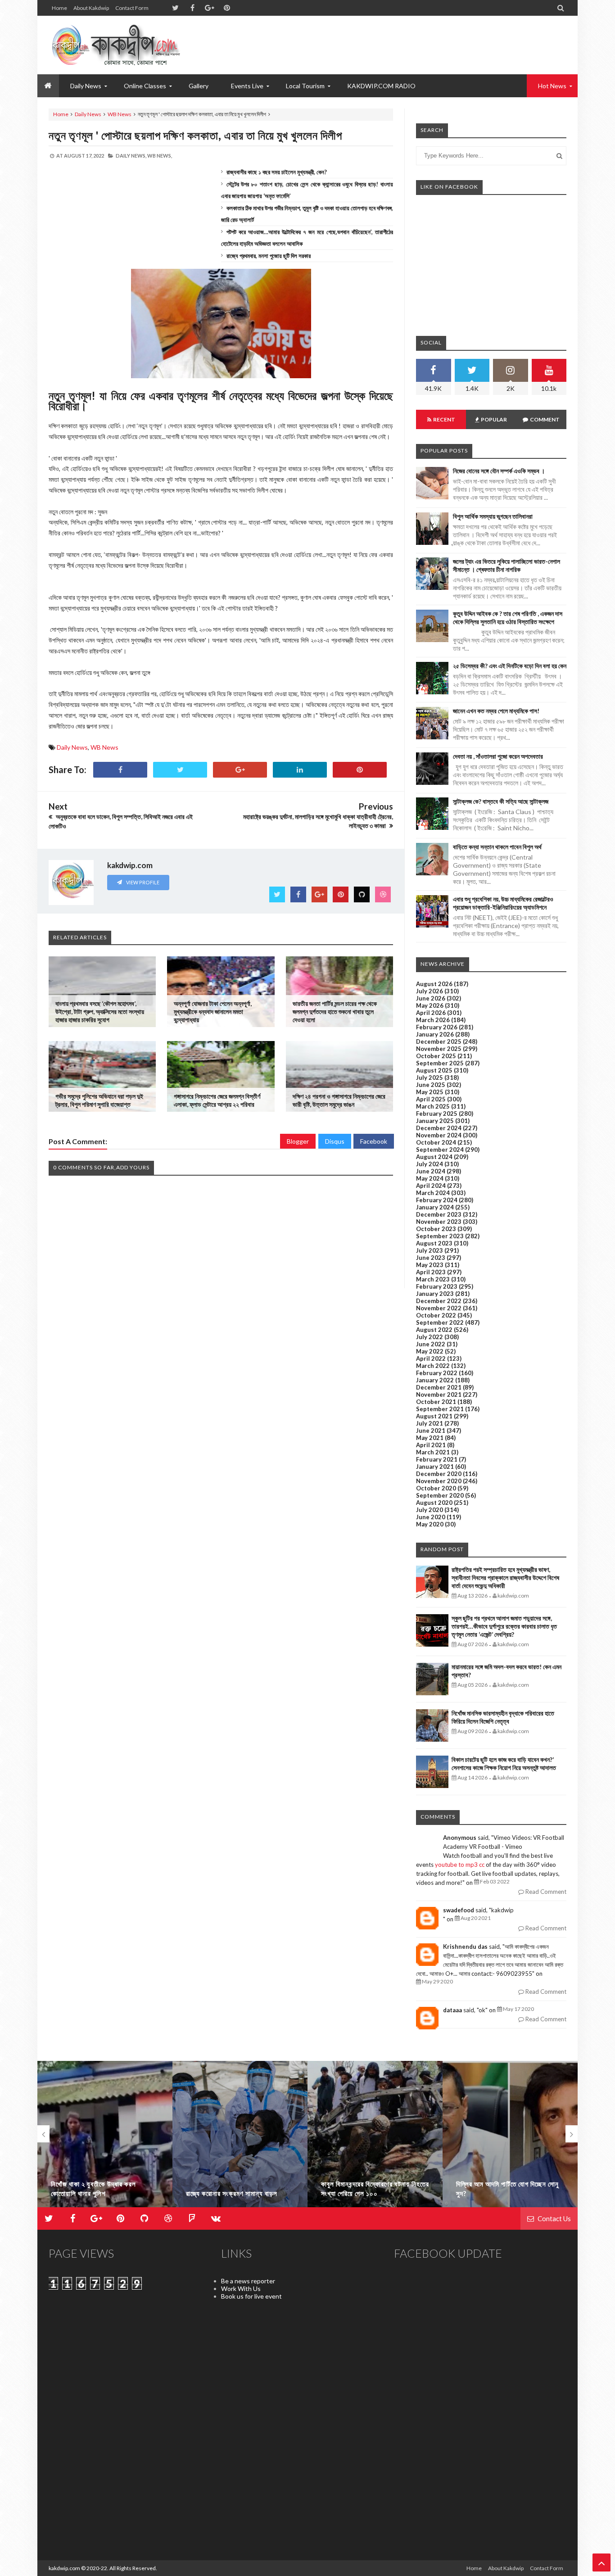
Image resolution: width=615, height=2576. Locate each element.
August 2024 (434, 1157)
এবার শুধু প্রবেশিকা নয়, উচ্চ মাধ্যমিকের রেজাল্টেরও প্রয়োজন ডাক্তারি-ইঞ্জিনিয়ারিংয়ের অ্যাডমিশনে (503, 903)
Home (59, 8)
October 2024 (436, 1142)
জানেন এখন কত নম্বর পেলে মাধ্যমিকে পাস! (496, 711)
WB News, (160, 156)
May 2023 (430, 1265)
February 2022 (437, 1373)
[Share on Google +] (240, 770)
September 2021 (440, 1409)
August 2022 (434, 1330)
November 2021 (439, 1394)
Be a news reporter (248, 2281)
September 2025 (440, 1063)
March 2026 (433, 1020)
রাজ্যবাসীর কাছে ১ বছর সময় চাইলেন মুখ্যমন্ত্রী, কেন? (277, 172)
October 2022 (436, 1315)
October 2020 (436, 1488)
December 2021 (439, 1387)
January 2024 (435, 1207)
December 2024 (439, 1128)
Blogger (298, 1141)
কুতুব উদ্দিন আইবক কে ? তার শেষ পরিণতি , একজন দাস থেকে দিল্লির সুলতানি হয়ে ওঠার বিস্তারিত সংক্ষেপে (508, 618)
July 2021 (430, 1423)
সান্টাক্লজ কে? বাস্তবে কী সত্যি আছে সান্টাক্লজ (501, 801)
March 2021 (433, 1452)
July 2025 (430, 1077)
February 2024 (437, 1200)
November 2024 (439, 1135)
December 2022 (439, 1301)
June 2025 (431, 1085)
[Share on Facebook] (120, 770)
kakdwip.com (64, 2568)
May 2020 (430, 1524)
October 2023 (436, 1229)
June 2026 (431, 998)
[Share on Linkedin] (300, 770)
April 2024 (431, 1186)
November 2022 (439, 1308)
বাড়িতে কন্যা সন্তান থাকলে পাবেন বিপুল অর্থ (497, 847)
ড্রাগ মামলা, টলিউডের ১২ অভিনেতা (499, 2193)
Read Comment (545, 1892)
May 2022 (430, 1351)
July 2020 (430, 1510)
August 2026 (434, 984)
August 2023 (434, 1243)
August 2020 (434, 1503)
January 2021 (435, 1467)
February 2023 (437, 1286)
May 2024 (430, 1178)
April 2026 (431, 1013)
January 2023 (435, 1294)
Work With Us (241, 2289)
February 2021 (437, 1459)
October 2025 (436, 1056)
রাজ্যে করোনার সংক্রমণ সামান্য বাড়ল (97, 2193)
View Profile (142, 882)
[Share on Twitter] (180, 770)
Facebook (374, 1141)
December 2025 (439, 1041)
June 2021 (431, 1431)
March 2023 (433, 1279)
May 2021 (430, 1438)
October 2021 (436, 1402)
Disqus (335, 1141)
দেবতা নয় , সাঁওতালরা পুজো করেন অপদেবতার (498, 756)
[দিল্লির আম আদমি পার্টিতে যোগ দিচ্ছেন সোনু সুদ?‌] (375, 2138)
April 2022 (431, 1358)
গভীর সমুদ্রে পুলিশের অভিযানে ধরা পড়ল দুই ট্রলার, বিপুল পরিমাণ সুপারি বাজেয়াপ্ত (99, 1100)
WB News (120, 114)
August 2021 (434, 1416)
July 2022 (430, 1337)
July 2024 (430, 1164)
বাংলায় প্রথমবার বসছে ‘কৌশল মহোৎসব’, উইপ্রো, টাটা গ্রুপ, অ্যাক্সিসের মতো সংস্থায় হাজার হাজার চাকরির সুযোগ (100, 1012)
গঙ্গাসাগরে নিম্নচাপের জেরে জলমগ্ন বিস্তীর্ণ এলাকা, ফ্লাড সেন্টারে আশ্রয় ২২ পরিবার (217, 1100)
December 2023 (439, 1214)
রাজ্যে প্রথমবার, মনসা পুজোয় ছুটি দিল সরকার (269, 256)
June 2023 (431, 1258)
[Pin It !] (360, 770)
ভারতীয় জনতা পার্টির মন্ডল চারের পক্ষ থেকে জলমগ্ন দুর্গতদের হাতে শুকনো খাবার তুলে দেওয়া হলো (335, 1012)
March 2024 (433, 1193)
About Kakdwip (91, 8)
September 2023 (440, 1236)
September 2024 (440, 1150)
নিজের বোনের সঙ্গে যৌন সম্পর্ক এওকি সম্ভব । (499, 471)
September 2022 (440, 1322)
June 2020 (431, 1517)
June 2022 (431, 1344)
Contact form (132, 8)
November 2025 (439, 1049)
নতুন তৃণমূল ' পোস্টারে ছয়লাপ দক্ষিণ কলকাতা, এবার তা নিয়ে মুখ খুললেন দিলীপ (195, 135)
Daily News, (131, 156)
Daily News (88, 114)
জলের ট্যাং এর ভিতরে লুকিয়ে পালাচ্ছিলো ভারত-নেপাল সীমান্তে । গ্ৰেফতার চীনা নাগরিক (506, 565)
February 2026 (437, 1027)
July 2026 (430, 991)
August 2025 (434, 1070)
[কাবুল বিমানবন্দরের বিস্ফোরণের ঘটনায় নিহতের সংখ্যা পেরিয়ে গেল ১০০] (240, 2138)
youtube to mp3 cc (460, 1865)
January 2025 (435, 1121)
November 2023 (439, 1222)
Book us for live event (251, 2296)
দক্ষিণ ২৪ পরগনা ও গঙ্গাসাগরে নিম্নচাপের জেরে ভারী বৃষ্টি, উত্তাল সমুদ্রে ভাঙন (339, 1100)
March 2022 (433, 1366)
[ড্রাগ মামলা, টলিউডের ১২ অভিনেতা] (510, 2138)
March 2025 (433, 1106)
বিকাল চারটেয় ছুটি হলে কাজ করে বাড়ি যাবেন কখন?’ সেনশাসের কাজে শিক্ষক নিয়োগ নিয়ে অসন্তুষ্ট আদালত (504, 1763)
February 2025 (437, 1114)
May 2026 (430, 1005)
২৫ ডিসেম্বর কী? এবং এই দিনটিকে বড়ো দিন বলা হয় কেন (510, 666)
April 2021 (431, 1445)
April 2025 (431, 1099)
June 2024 (431, 1171)
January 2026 (435, 1034)
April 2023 (431, 1272)
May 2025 (430, 1092)
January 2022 (435, 1380)
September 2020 (440, 1495)
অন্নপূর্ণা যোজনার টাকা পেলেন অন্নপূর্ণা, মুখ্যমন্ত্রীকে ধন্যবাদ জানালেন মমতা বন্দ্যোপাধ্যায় (213, 1012)
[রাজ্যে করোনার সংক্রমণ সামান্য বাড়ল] (105, 2138)
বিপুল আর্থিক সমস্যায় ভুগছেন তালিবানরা (493, 516)
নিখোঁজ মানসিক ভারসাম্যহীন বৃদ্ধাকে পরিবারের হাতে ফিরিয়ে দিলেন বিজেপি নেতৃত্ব (503, 1717)
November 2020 (439, 1481)
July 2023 (430, 1250)
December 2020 (439, 1474)
